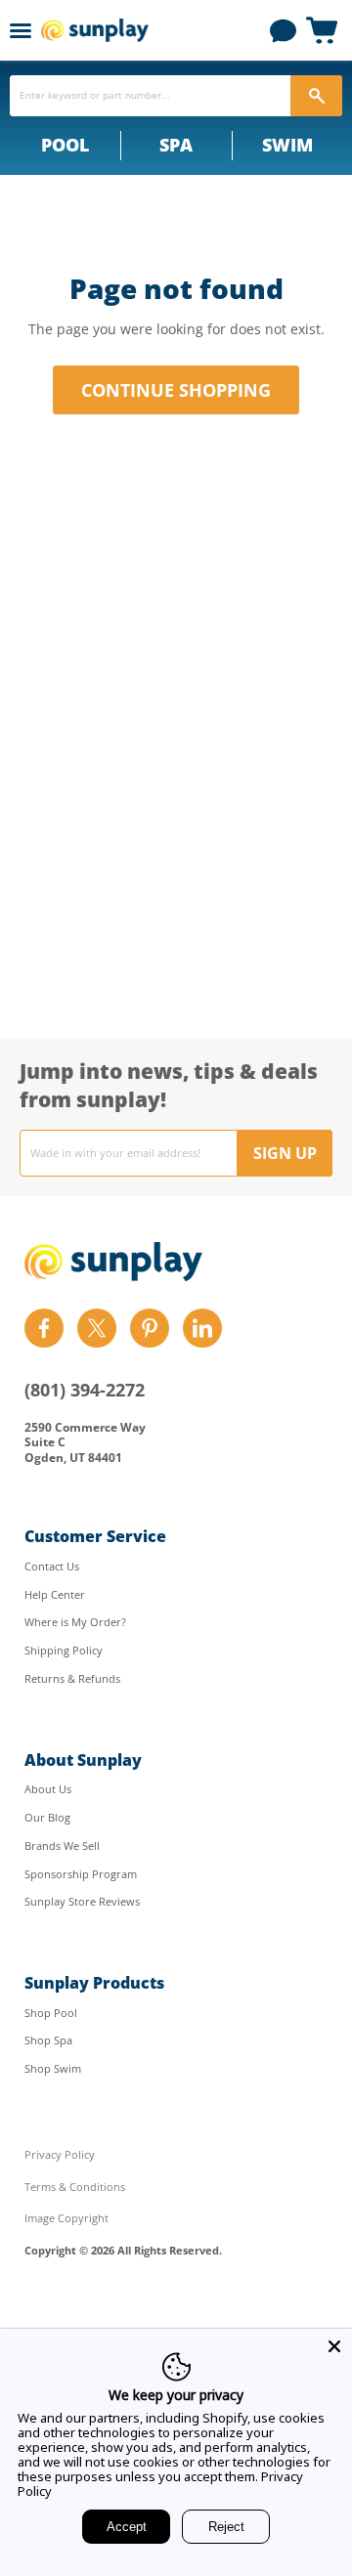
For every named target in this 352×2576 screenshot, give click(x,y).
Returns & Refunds (72, 1678)
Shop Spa (48, 2040)
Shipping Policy (64, 1650)
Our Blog (47, 1817)
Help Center (55, 1594)
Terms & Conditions (75, 2187)
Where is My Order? (75, 1622)
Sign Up (285, 1153)
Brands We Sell (62, 1846)
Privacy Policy (60, 2154)
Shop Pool (51, 2013)
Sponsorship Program (81, 1874)
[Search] (316, 96)
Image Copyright (66, 2218)
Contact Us (52, 1566)
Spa (176, 145)
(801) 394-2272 (85, 1390)
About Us (48, 1789)
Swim (287, 145)
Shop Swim (53, 2068)
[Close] (334, 2346)
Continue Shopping (176, 390)
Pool (65, 145)
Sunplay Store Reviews (82, 1901)
